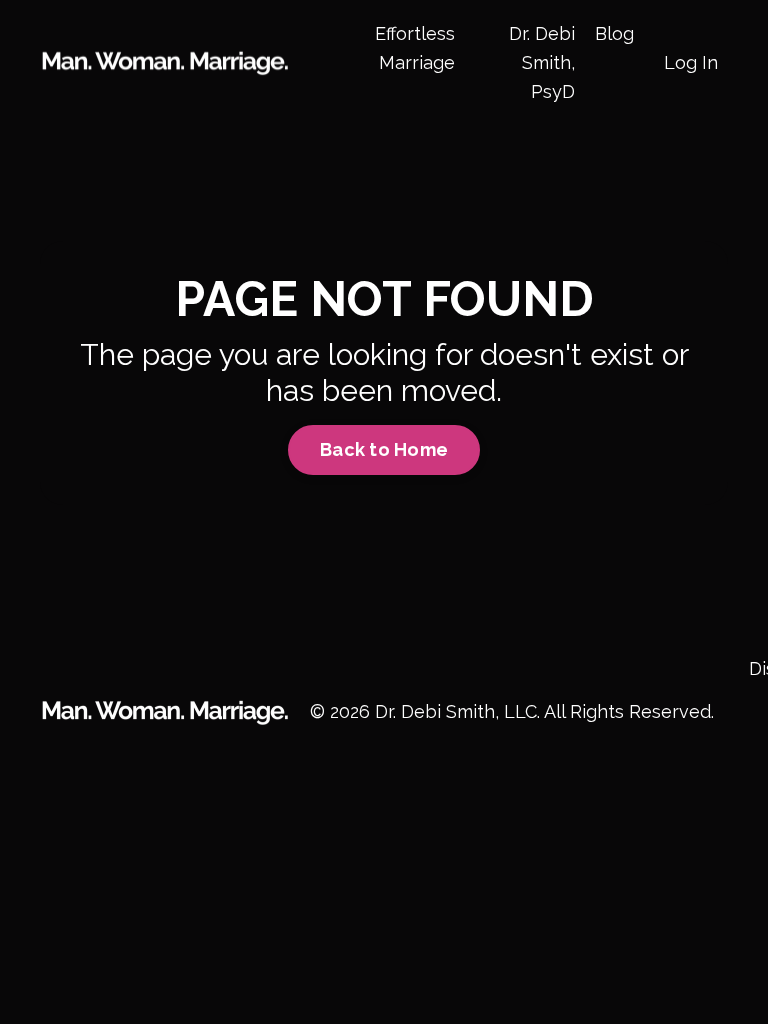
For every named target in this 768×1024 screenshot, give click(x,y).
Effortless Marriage (415, 48)
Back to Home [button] (384, 449)
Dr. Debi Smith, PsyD (542, 62)
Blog (614, 33)
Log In (691, 62)
